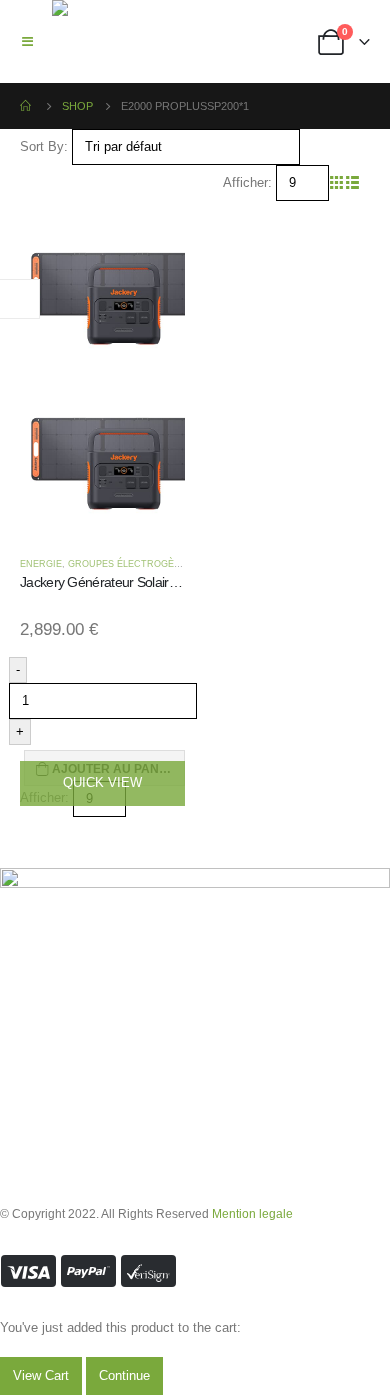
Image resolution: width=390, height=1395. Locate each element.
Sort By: (44, 146)
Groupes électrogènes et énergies (163, 564)
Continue (124, 1375)
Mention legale (252, 1213)
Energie (41, 564)
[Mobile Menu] (34, 42)
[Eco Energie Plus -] (102, 41)
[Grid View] (337, 182)
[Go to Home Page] (27, 106)
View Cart (41, 1375)
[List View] (352, 182)
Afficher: (247, 182)
